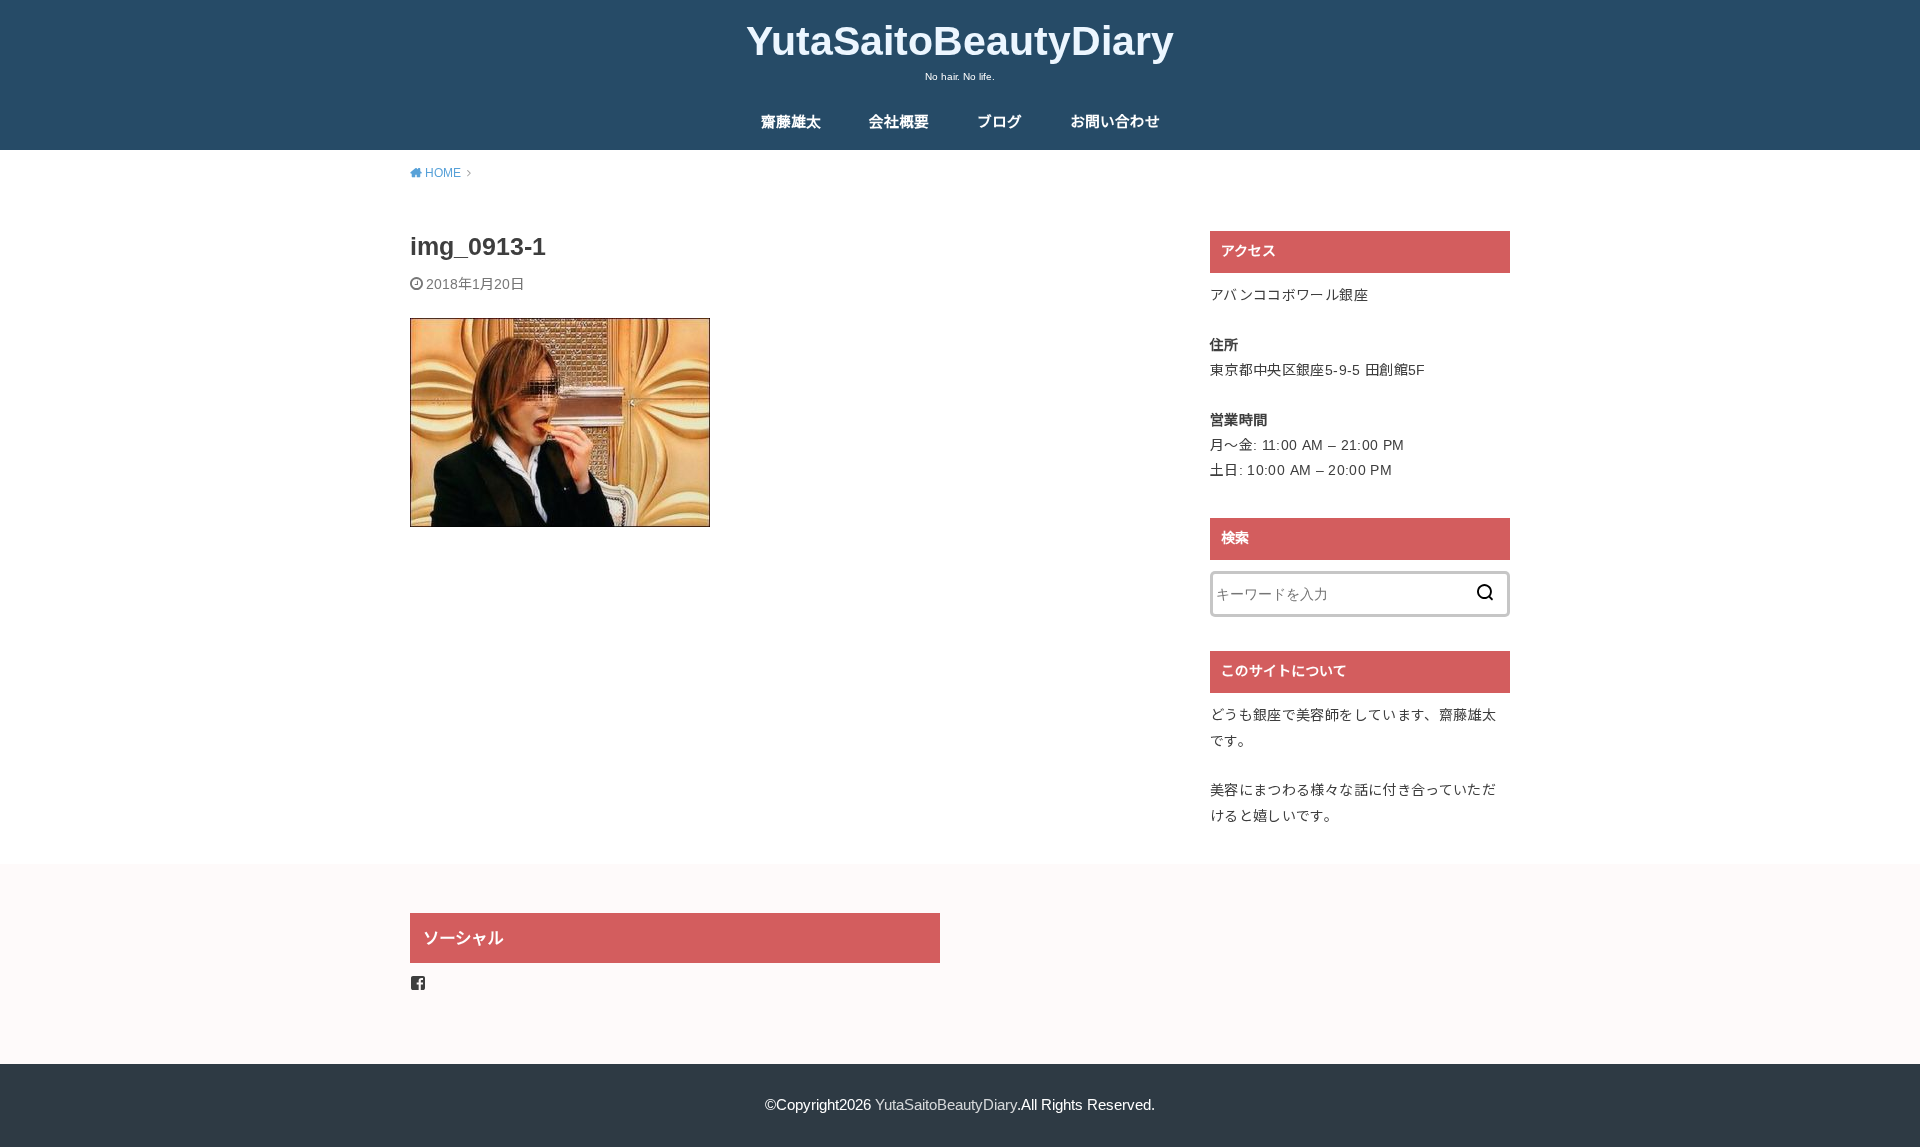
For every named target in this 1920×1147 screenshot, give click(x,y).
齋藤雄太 (791, 122)
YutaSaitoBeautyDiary (960, 41)
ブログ (999, 122)
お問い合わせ (1115, 122)
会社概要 (899, 122)
